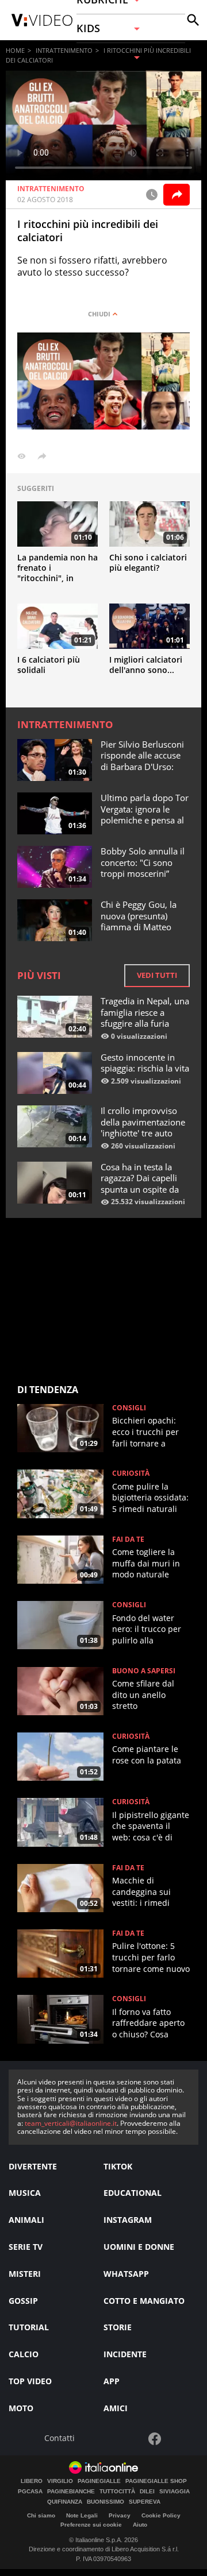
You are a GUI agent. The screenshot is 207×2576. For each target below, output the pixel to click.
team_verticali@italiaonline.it (71, 2123)
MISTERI (25, 2274)
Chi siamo (41, 2515)
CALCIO (24, 2354)
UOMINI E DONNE (139, 2247)
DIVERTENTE (33, 2166)
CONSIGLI (129, 1408)
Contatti (60, 2438)
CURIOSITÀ (131, 1473)
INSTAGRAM (128, 2220)
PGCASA (30, 2492)
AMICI (116, 2408)
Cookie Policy (161, 2515)
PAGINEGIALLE (99, 2481)
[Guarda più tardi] (152, 195)
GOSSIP (23, 2301)
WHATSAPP (126, 2274)
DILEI (147, 2492)
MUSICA (25, 2193)
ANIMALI (26, 2220)
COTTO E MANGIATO (144, 2301)
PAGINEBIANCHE (71, 2492)
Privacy (120, 2515)
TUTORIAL (29, 2327)
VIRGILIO (60, 2481)
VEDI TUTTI (157, 975)
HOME (15, 50)
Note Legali (82, 2515)
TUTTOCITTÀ (117, 2492)
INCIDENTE (125, 2354)
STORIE (118, 2327)
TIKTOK (118, 2166)
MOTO (21, 2408)
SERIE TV (26, 2247)
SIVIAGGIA (175, 2492)
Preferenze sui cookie (91, 2525)
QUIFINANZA (65, 2502)
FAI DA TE (128, 1540)
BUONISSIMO (106, 2502)
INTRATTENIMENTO (64, 50)
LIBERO (32, 2481)
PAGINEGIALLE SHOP (156, 2481)
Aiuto (140, 2525)
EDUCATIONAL (133, 2193)
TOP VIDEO (30, 2381)
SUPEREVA (145, 2502)
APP (112, 2381)
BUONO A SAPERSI (144, 1671)
